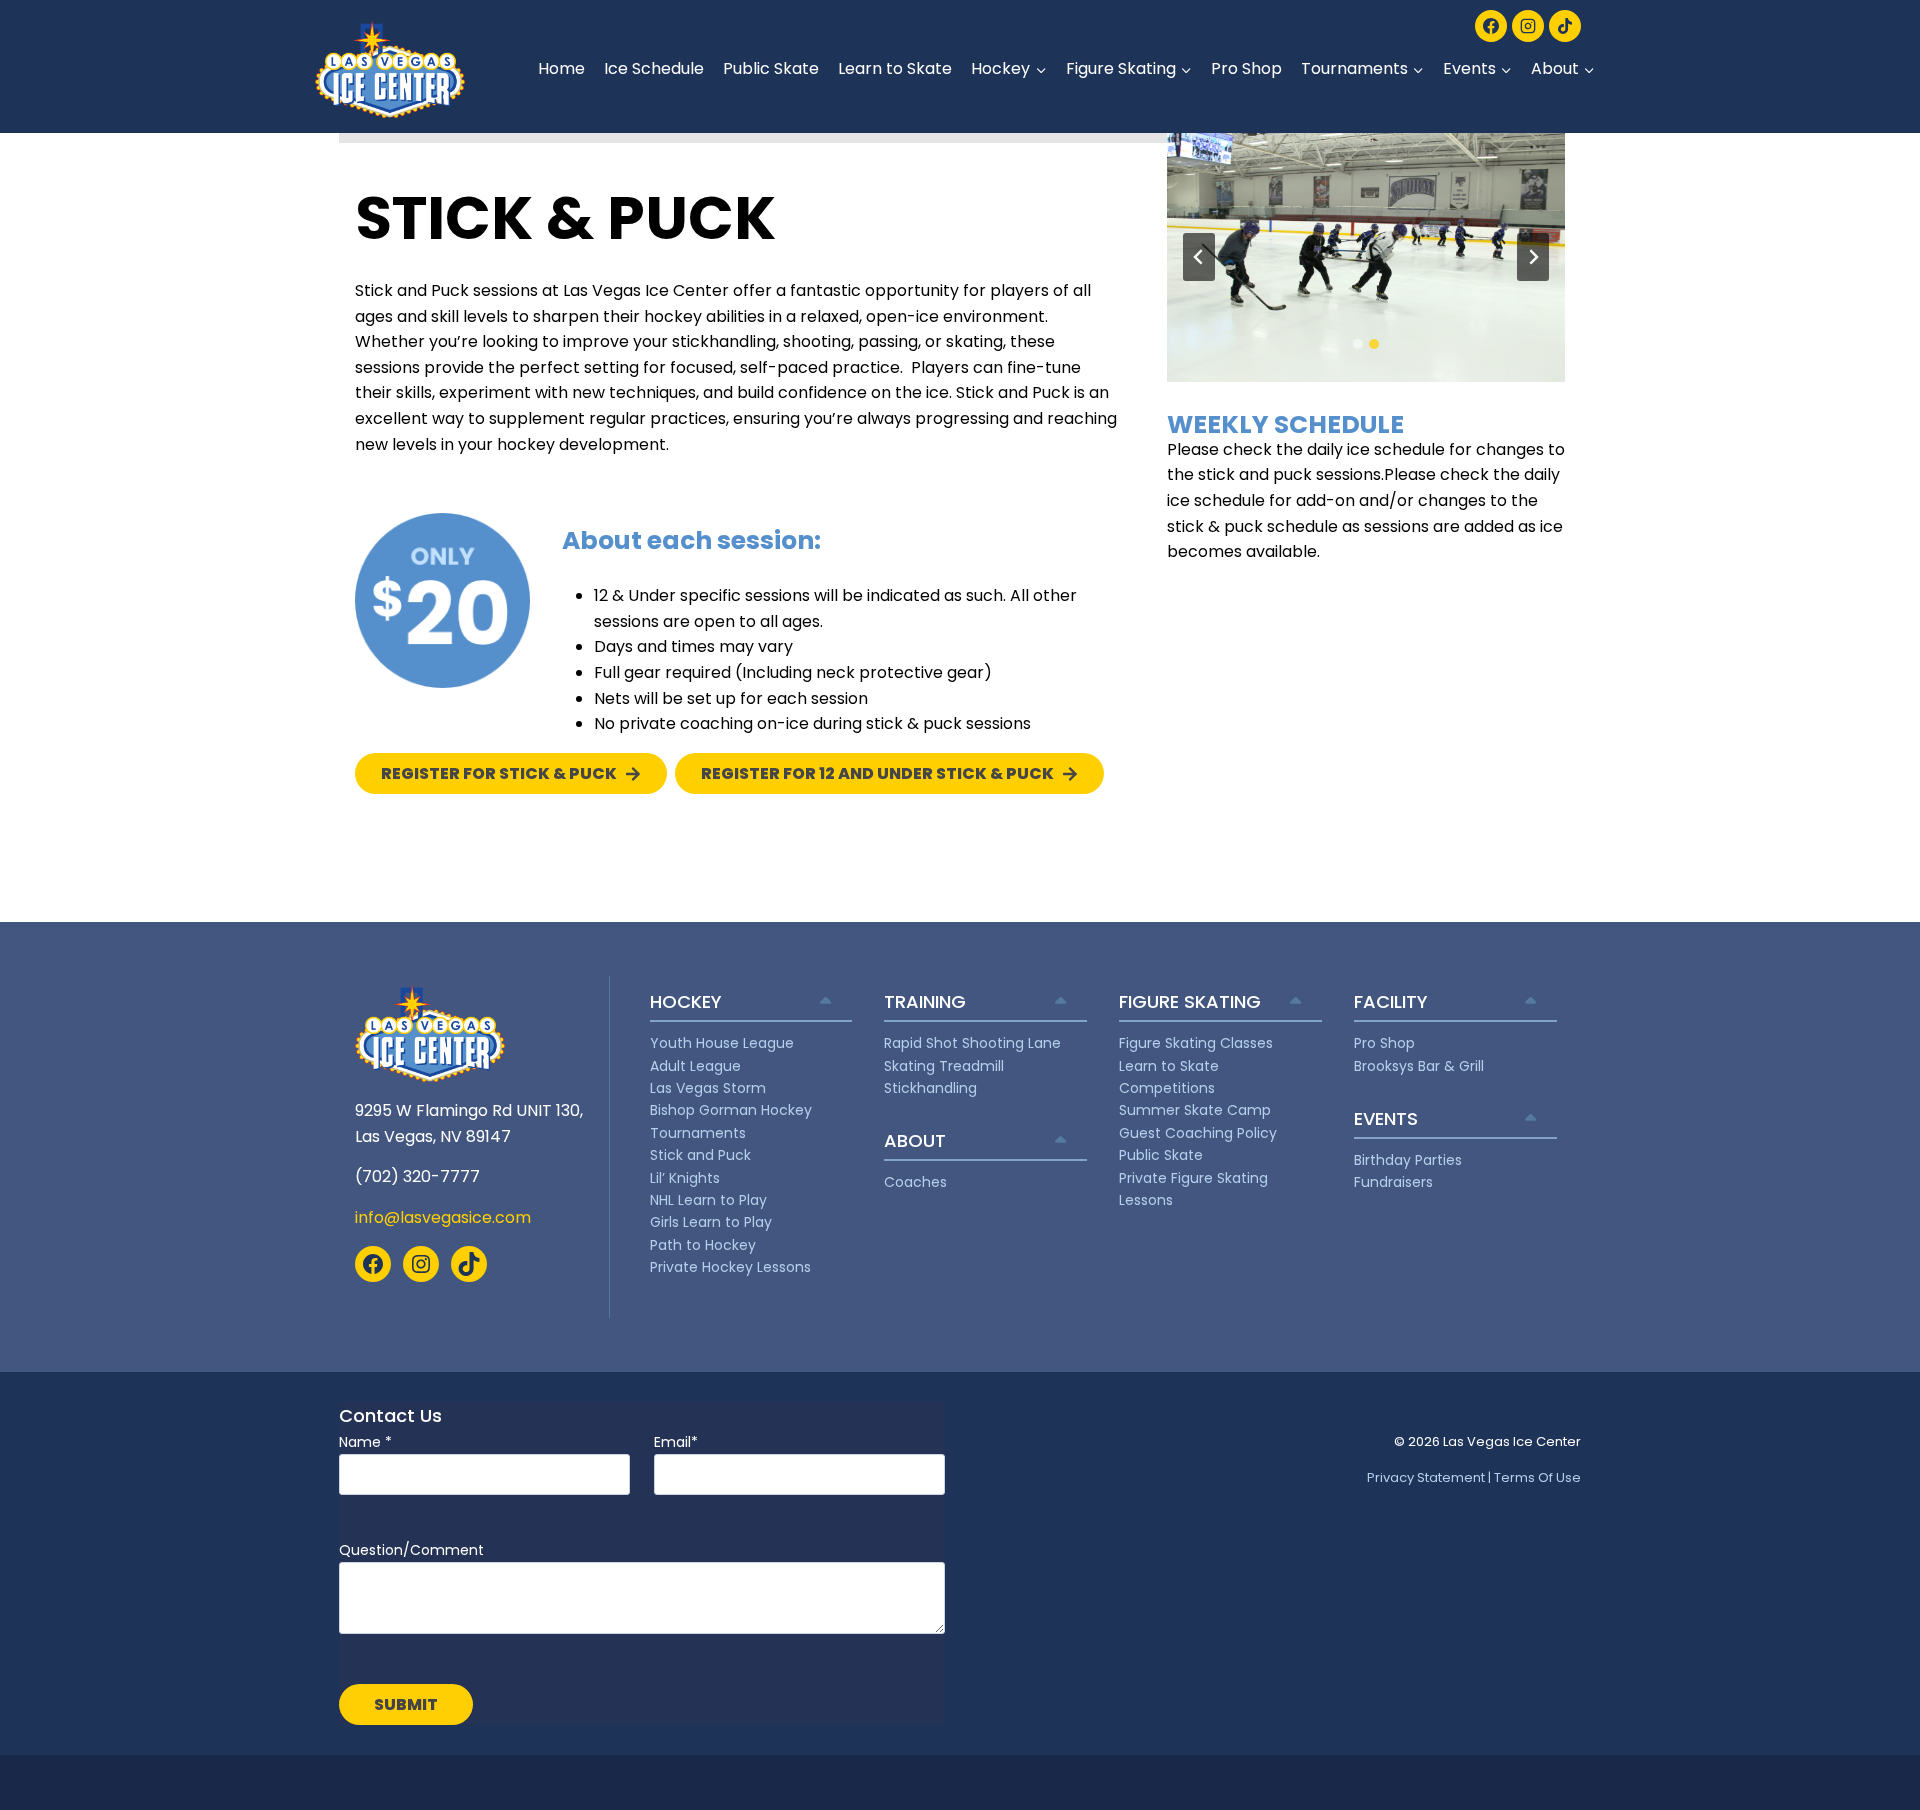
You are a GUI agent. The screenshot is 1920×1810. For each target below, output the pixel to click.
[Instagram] (1528, 26)
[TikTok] (1565, 26)
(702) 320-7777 (417, 1176)
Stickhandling (930, 1088)
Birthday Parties (1408, 1160)
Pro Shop (1246, 68)
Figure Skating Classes (1196, 1043)
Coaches (915, 1182)
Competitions (1167, 1088)
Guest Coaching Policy (1198, 1133)
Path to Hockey (703, 1245)
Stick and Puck (700, 1155)
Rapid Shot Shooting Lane (972, 1043)
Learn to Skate (895, 68)
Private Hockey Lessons (730, 1267)
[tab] (1358, 344)
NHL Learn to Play (708, 1200)
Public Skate (771, 68)
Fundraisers (1393, 1182)
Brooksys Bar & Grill (1419, 1066)
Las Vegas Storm (708, 1088)
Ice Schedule (654, 68)
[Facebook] (1491, 26)
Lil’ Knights (685, 1178)
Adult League (695, 1066)
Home (561, 68)
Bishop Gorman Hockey (731, 1110)
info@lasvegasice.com (443, 1217)
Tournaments (698, 1133)
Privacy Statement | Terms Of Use (1474, 1477)
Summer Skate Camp (1195, 1110)
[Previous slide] (1199, 257)
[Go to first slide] (1533, 257)
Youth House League (722, 1043)
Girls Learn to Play (711, 1222)
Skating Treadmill (944, 1066)
